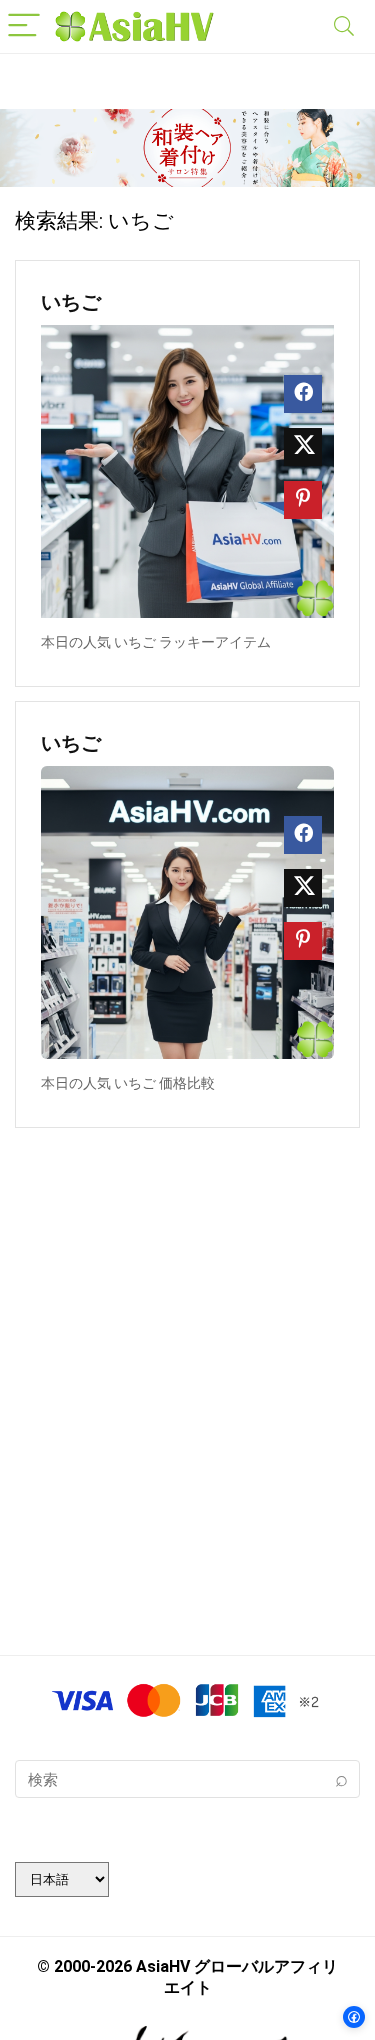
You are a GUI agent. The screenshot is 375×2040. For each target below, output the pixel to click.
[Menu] (24, 26)
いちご (71, 302)
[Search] (344, 26)
